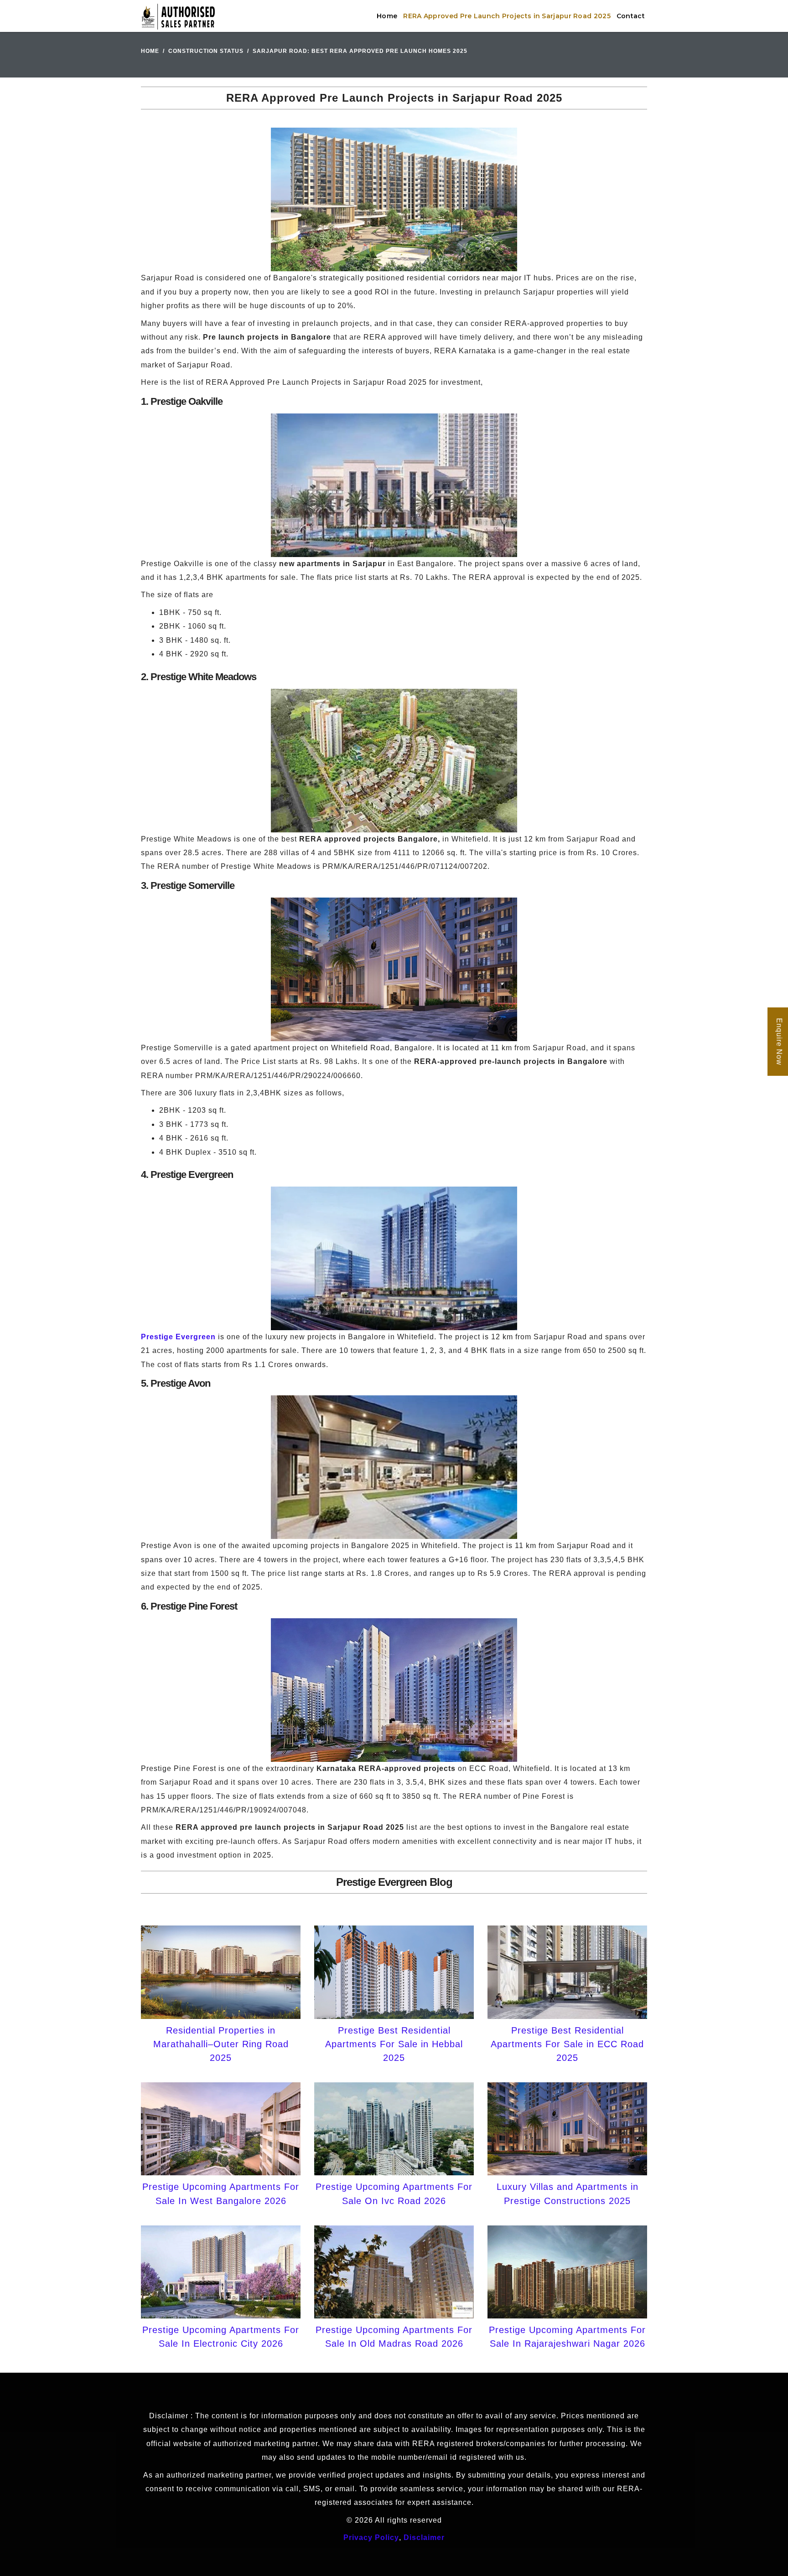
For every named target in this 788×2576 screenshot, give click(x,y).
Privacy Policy (371, 2537)
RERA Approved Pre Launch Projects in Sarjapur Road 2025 (507, 16)
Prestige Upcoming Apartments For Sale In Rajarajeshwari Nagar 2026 (567, 2337)
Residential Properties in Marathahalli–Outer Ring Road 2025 (221, 2044)
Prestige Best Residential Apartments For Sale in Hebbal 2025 (394, 2044)
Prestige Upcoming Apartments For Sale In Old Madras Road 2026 (394, 2337)
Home (387, 16)
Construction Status (206, 51)
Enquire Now (779, 1042)
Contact (631, 16)
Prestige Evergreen (178, 1337)
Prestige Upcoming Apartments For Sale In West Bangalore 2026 (221, 2194)
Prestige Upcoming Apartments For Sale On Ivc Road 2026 (394, 2194)
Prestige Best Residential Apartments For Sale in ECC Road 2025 (567, 2044)
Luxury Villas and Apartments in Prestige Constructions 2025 (568, 2194)
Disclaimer (424, 2537)
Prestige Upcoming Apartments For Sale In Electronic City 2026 (221, 2337)
